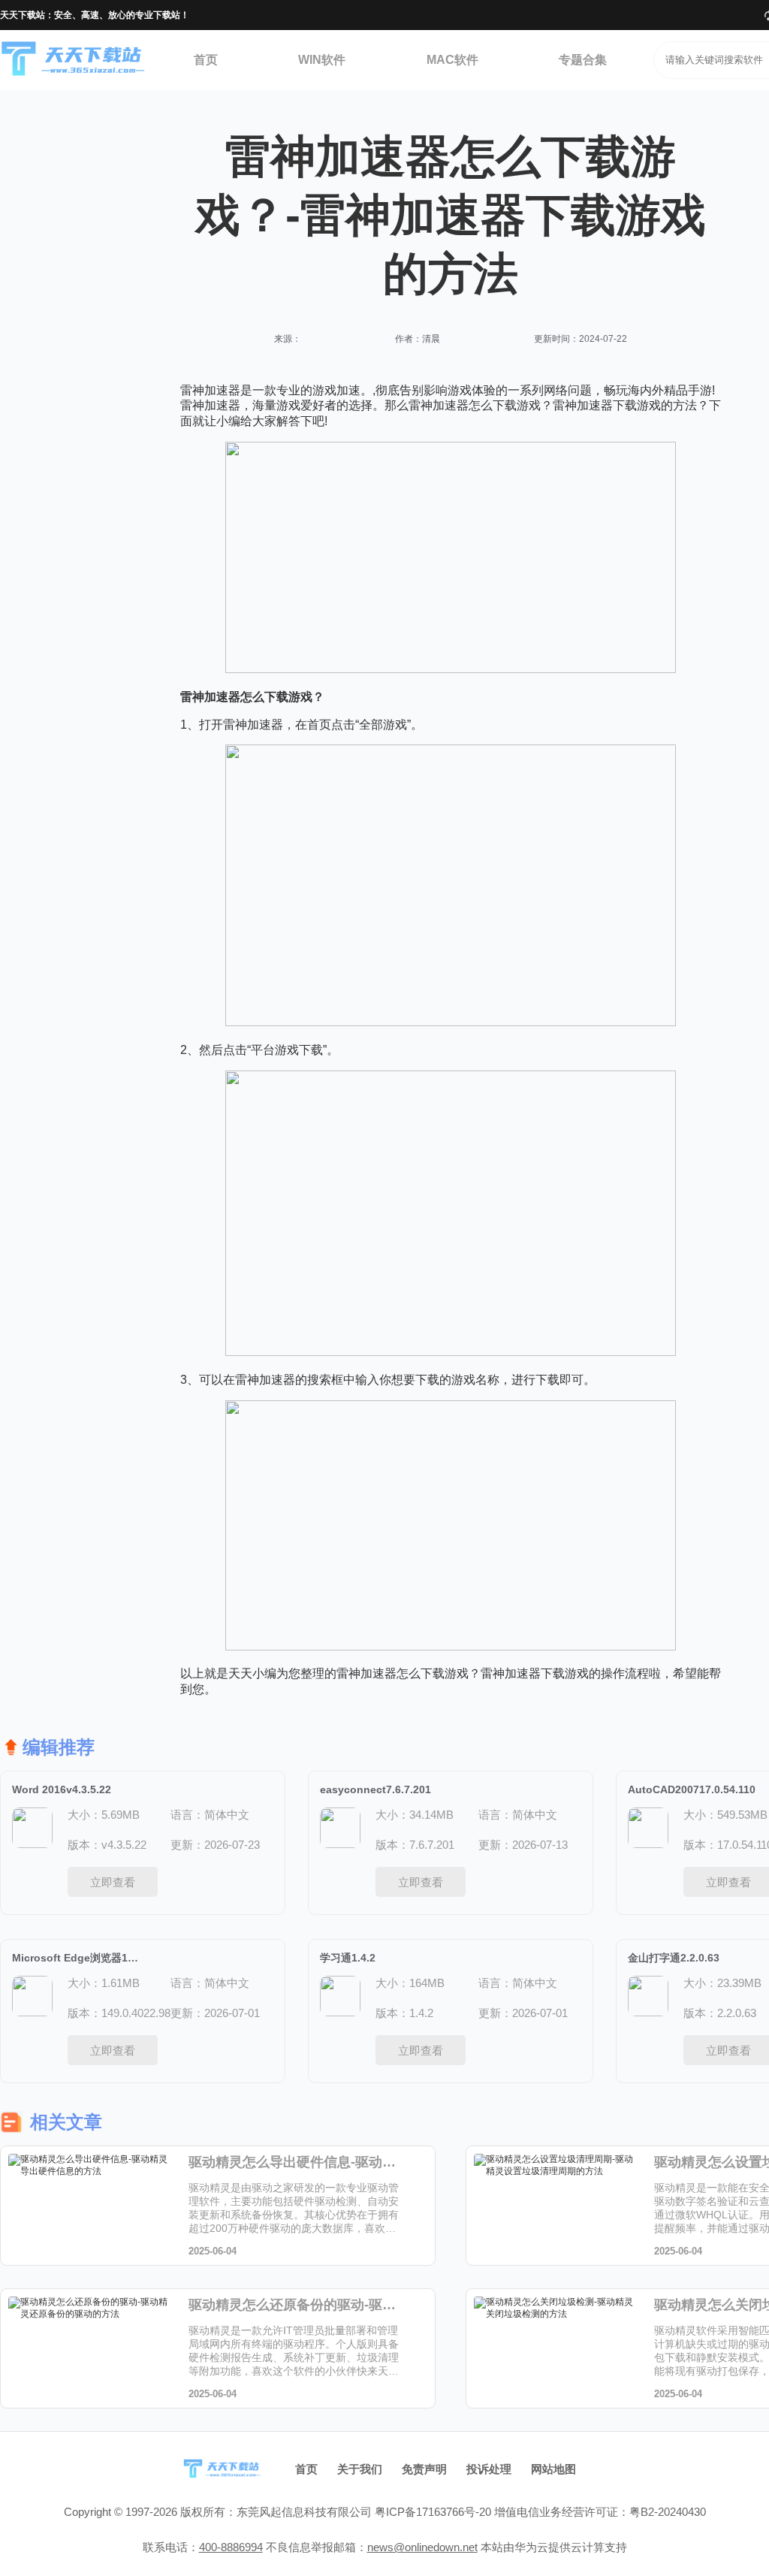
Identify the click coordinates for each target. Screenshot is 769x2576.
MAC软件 (452, 60)
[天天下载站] (74, 60)
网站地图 (553, 2469)
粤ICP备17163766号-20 (433, 2512)
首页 (206, 60)
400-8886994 (231, 2547)
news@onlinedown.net (422, 2547)
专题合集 (583, 60)
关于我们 (360, 2469)
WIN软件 (322, 60)
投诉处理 (489, 2469)
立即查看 (113, 1882)
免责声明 (424, 2469)
